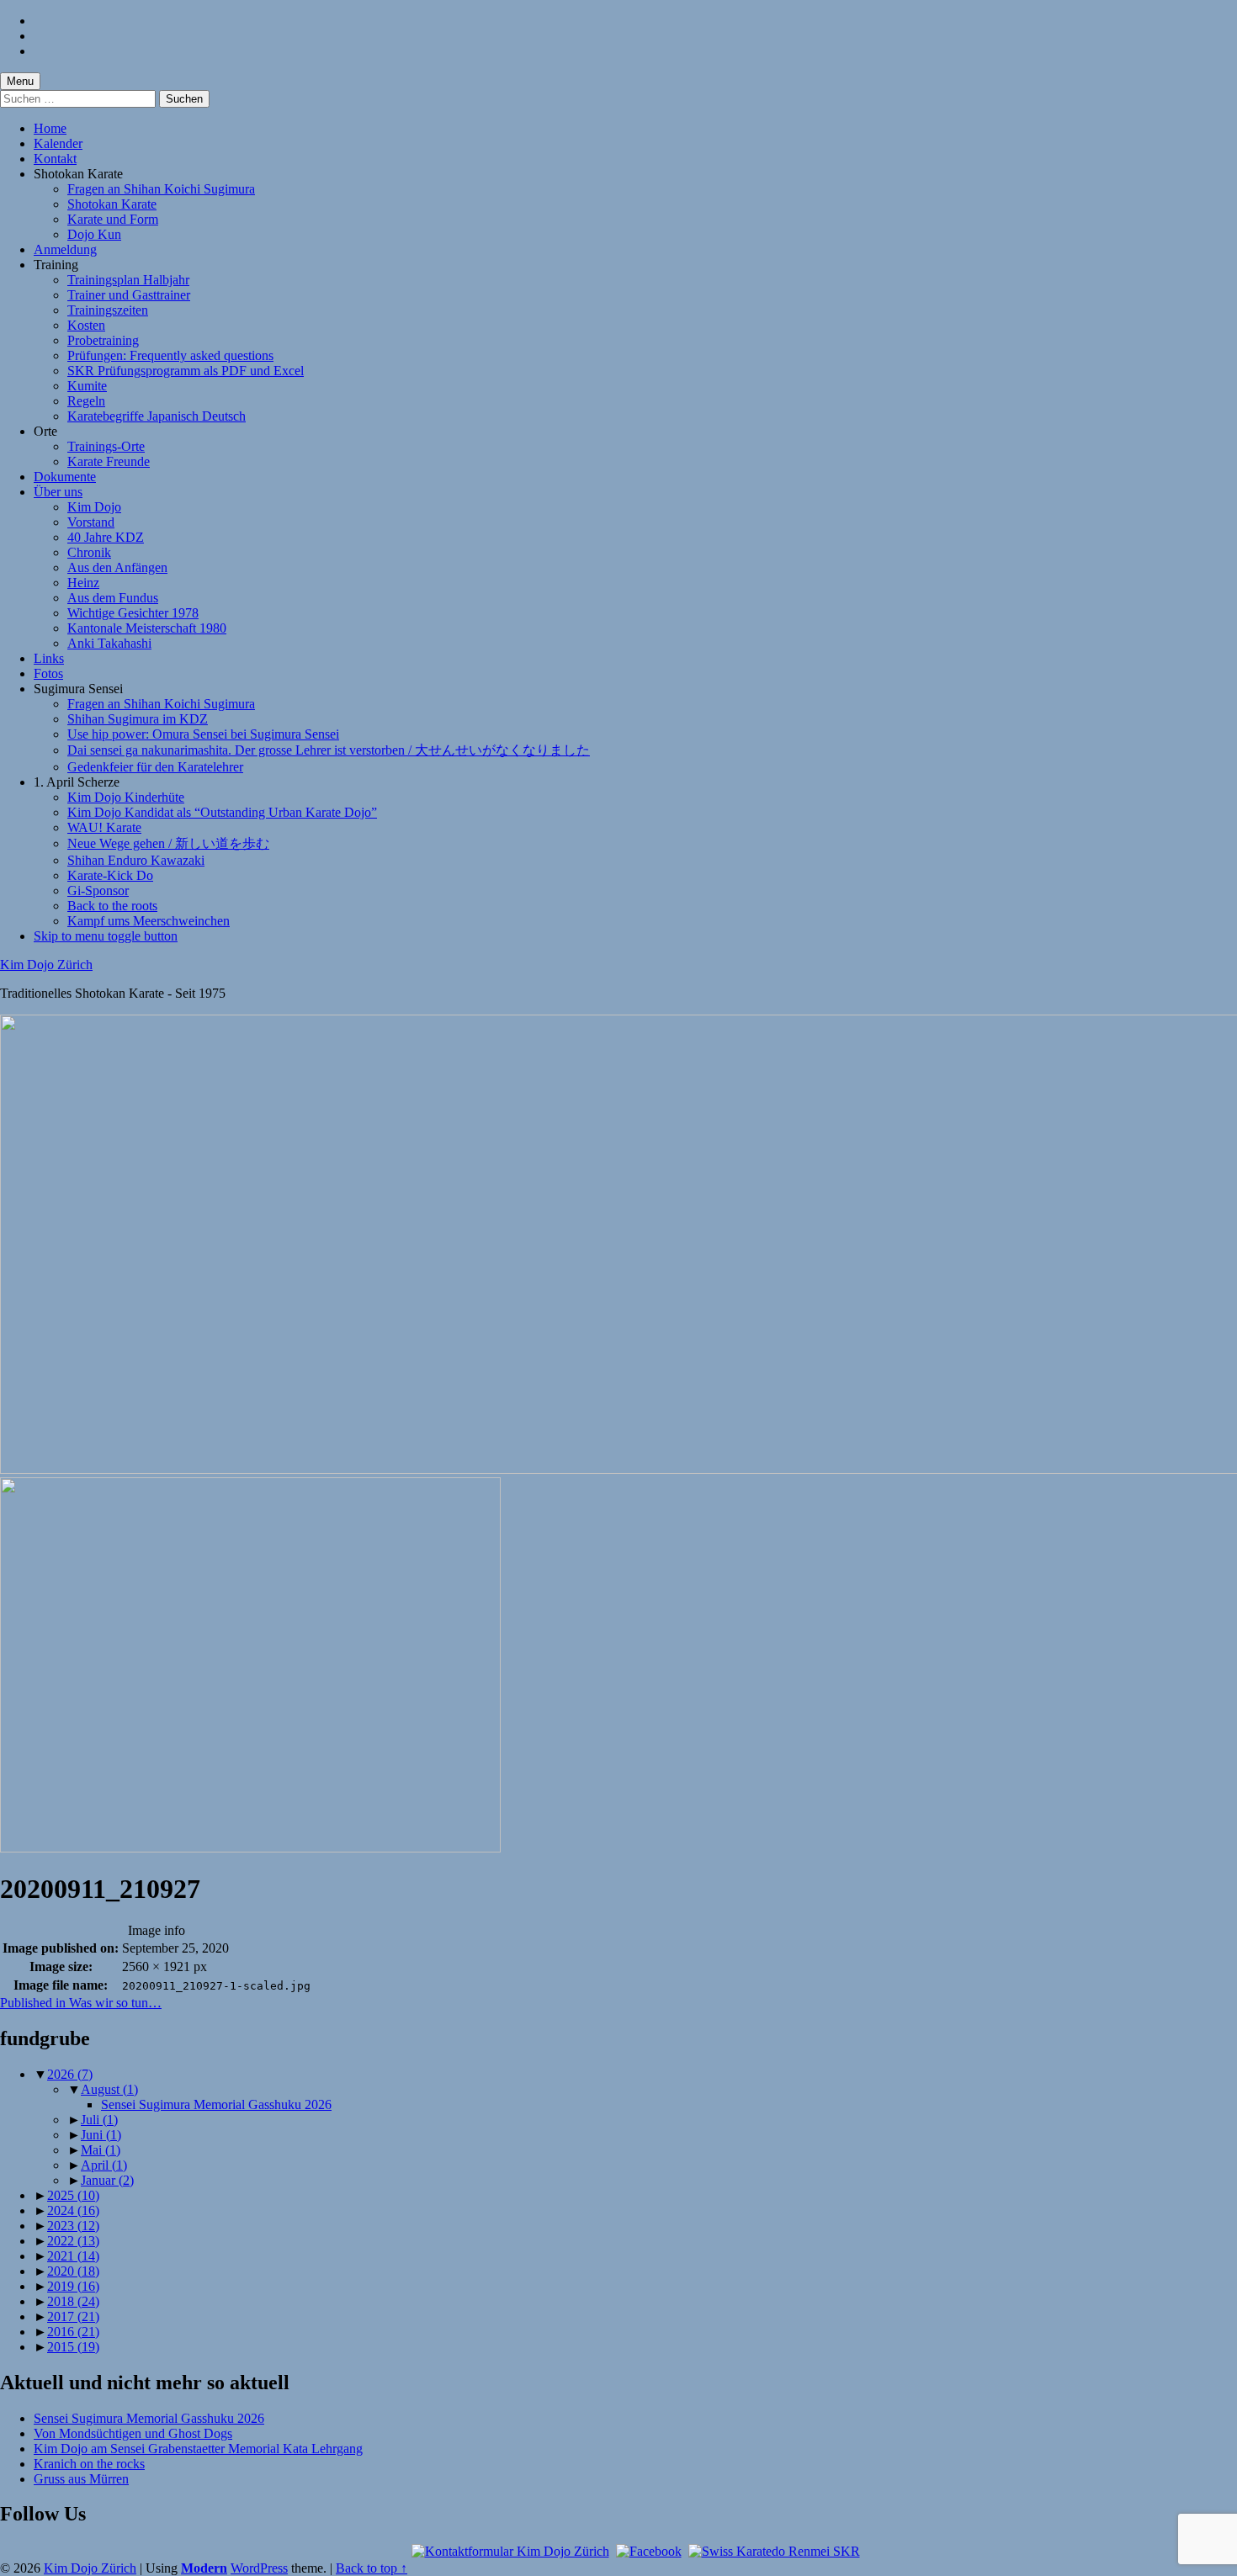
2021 (73, 2256)
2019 (73, 2286)
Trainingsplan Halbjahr (128, 280)
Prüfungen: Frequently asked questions (170, 355)
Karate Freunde (109, 461)
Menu (20, 81)
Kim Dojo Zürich (46, 965)
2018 (73, 2301)
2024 (73, 2210)
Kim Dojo (94, 507)
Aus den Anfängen (117, 567)
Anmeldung (65, 249)
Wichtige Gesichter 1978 (133, 613)
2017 (73, 2316)
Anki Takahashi (109, 643)
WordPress (259, 2568)
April (104, 2165)
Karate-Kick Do (110, 875)
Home (50, 128)
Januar (107, 2180)
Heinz (83, 583)
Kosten (86, 325)
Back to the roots (112, 906)
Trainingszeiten (108, 310)
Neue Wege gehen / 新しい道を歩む (168, 843)
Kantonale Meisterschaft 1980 (147, 628)
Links (49, 658)
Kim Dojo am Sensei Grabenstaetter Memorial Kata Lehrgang (198, 2449)
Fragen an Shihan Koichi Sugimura (161, 189)
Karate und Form (113, 219)
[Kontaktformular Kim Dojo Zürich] (510, 2551)
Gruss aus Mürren (81, 2479)
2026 (70, 2074)
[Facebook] (649, 2551)
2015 (73, 2347)
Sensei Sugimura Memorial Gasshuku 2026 (216, 2104)
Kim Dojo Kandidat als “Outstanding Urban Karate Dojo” (222, 812)
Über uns (58, 492)
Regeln (86, 401)
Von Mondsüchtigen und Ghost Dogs (133, 2433)
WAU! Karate (104, 827)
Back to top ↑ (372, 2568)
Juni (101, 2135)
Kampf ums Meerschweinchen (149, 921)
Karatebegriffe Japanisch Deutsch (157, 416)
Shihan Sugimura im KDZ (138, 719)
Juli (99, 2120)
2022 (73, 2241)
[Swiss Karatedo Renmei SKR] (774, 2551)
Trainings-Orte (106, 446)
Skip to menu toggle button (106, 936)
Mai (101, 2150)
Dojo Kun (94, 234)
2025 (73, 2195)
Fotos (48, 673)
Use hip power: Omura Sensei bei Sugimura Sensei (203, 734)
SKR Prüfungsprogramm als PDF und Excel (186, 371)
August (109, 2089)
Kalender (58, 143)
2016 (73, 2332)
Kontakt (55, 159)
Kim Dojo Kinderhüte (126, 797)
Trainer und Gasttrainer (129, 295)
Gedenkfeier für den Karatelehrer (155, 767)
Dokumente (65, 477)
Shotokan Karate (112, 204)
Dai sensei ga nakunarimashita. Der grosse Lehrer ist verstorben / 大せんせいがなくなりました (329, 750)
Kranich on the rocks (89, 2464)
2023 (73, 2226)
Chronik (89, 552)
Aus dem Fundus (113, 598)
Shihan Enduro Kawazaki (136, 860)
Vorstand (91, 522)
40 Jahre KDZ (106, 537)
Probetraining (103, 340)
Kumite (87, 386)
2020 (73, 2271)
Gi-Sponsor (98, 890)
